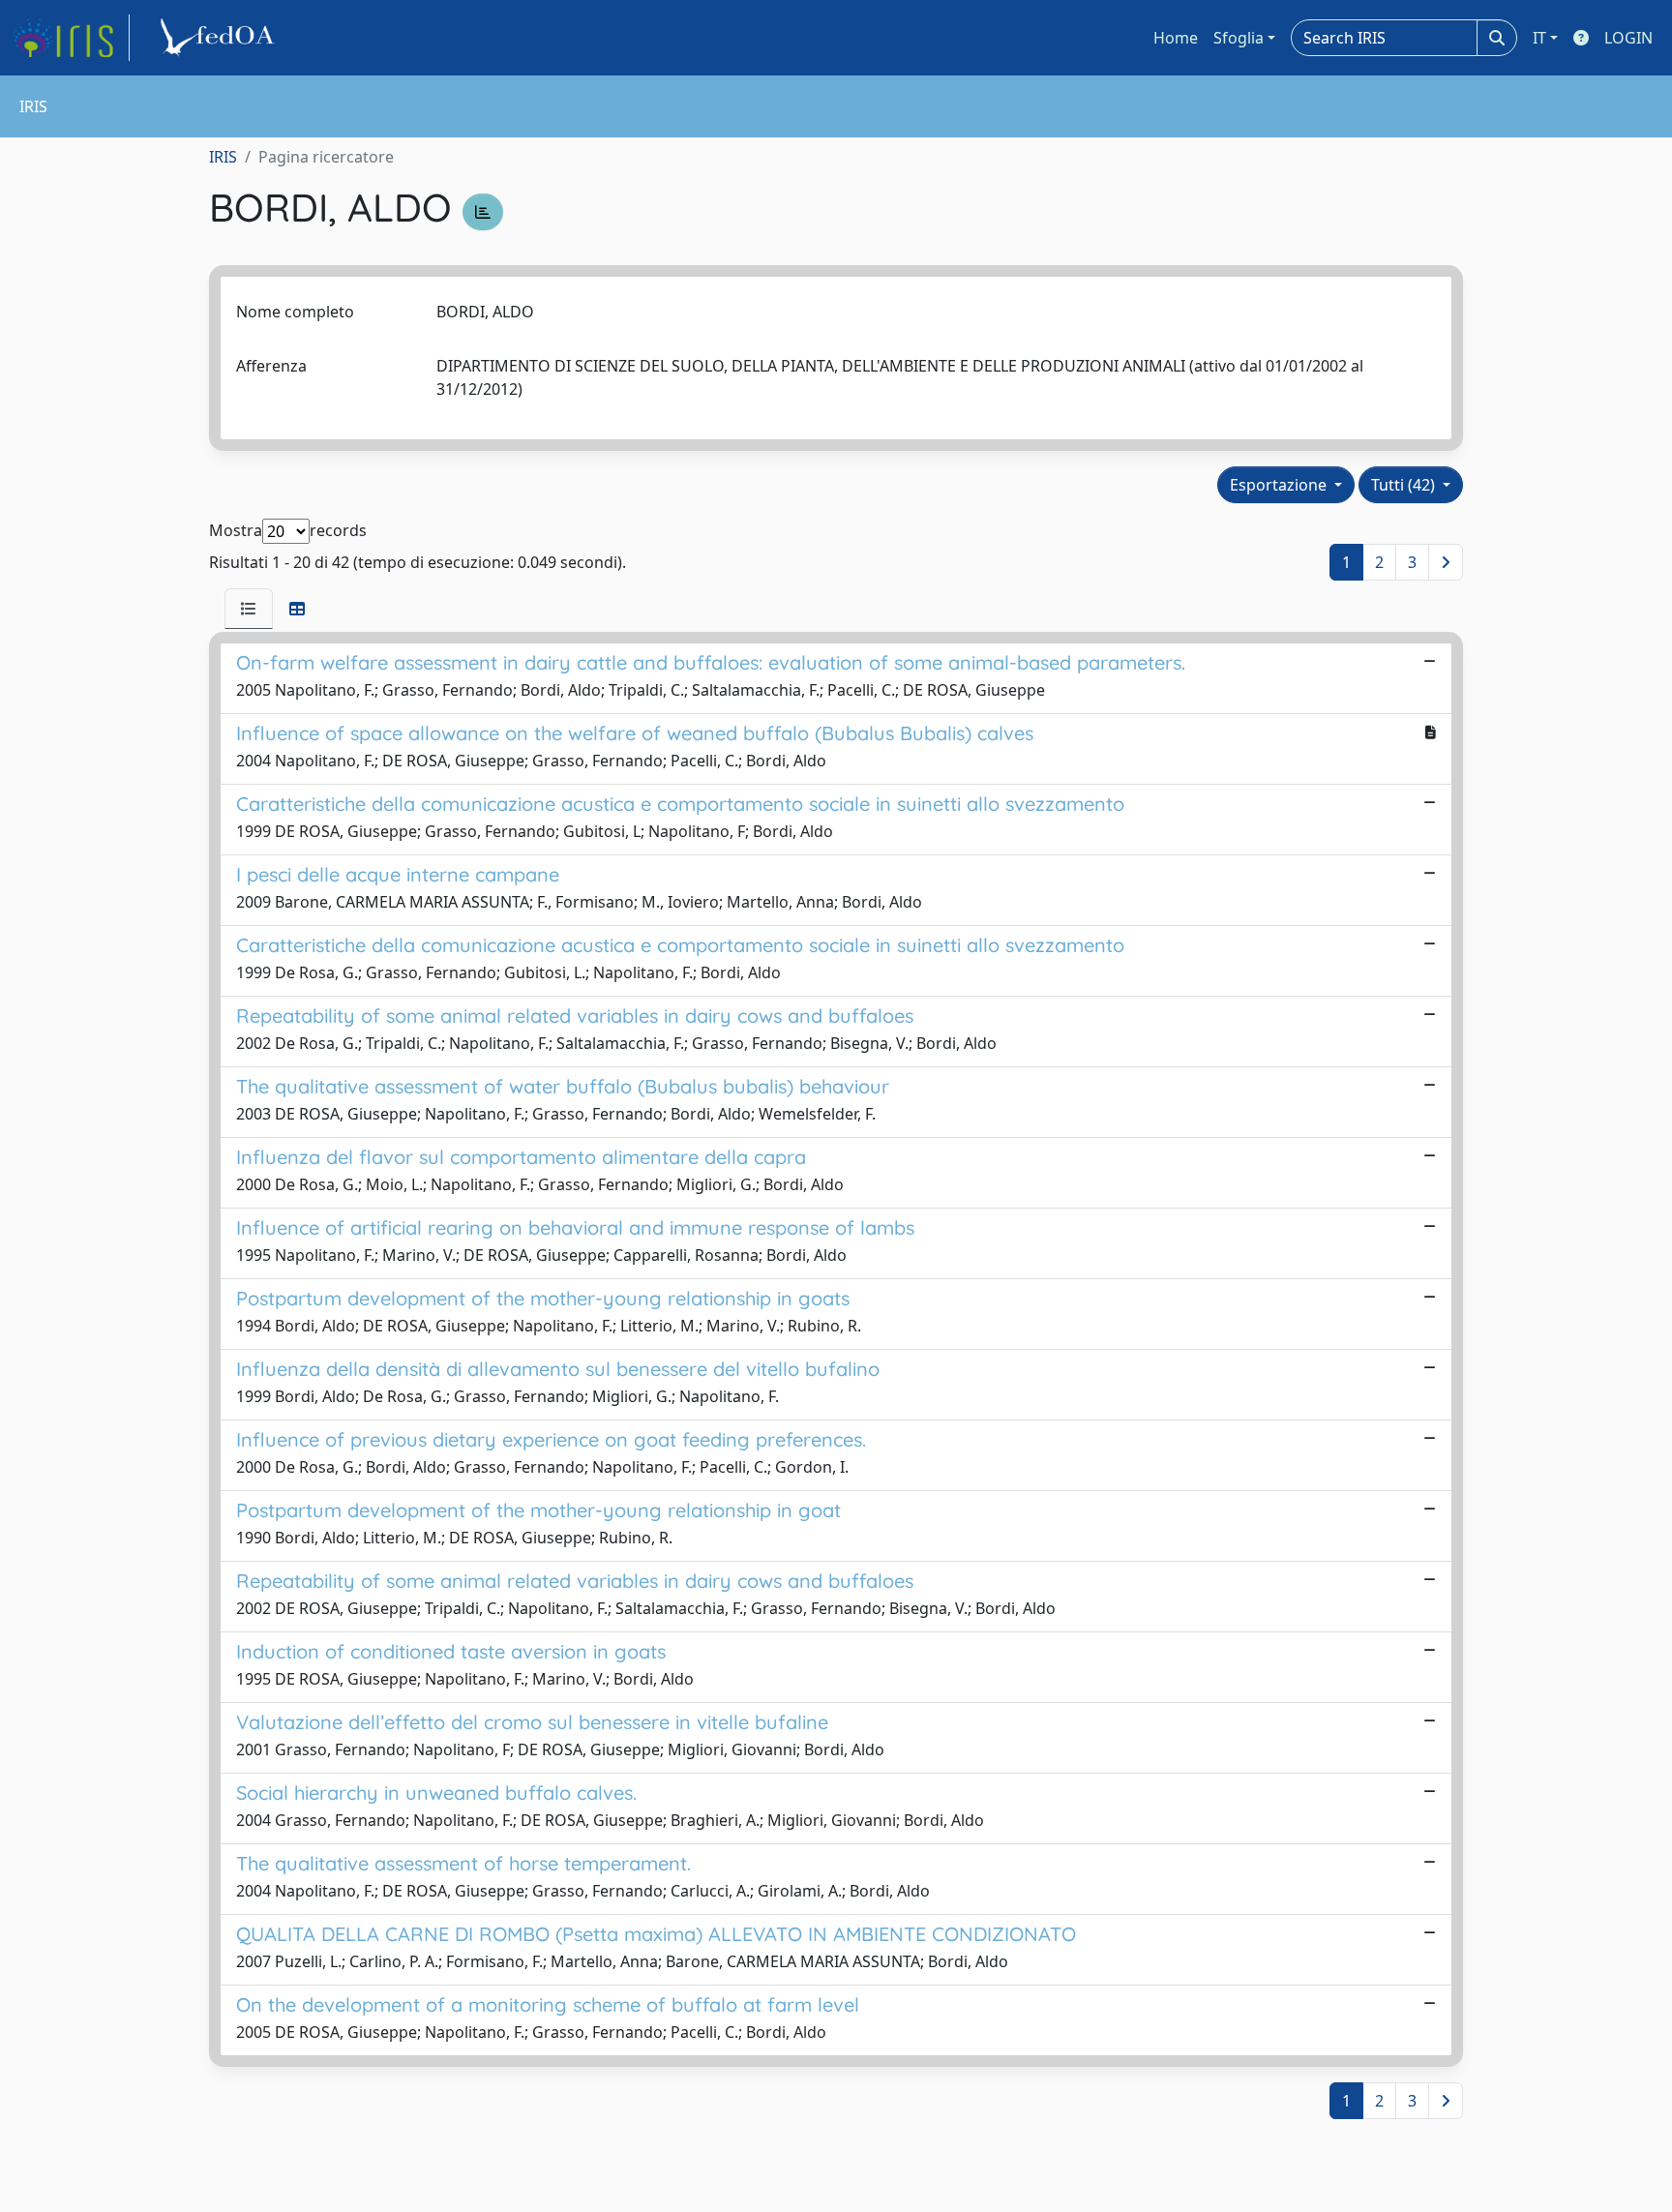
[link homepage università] (221, 38)
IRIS (223, 157)
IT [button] (1539, 38)
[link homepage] (71, 38)
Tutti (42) (1405, 485)
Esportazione (1280, 485)
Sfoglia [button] (1239, 38)
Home (1176, 38)
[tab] (249, 609)
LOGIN (1628, 38)
